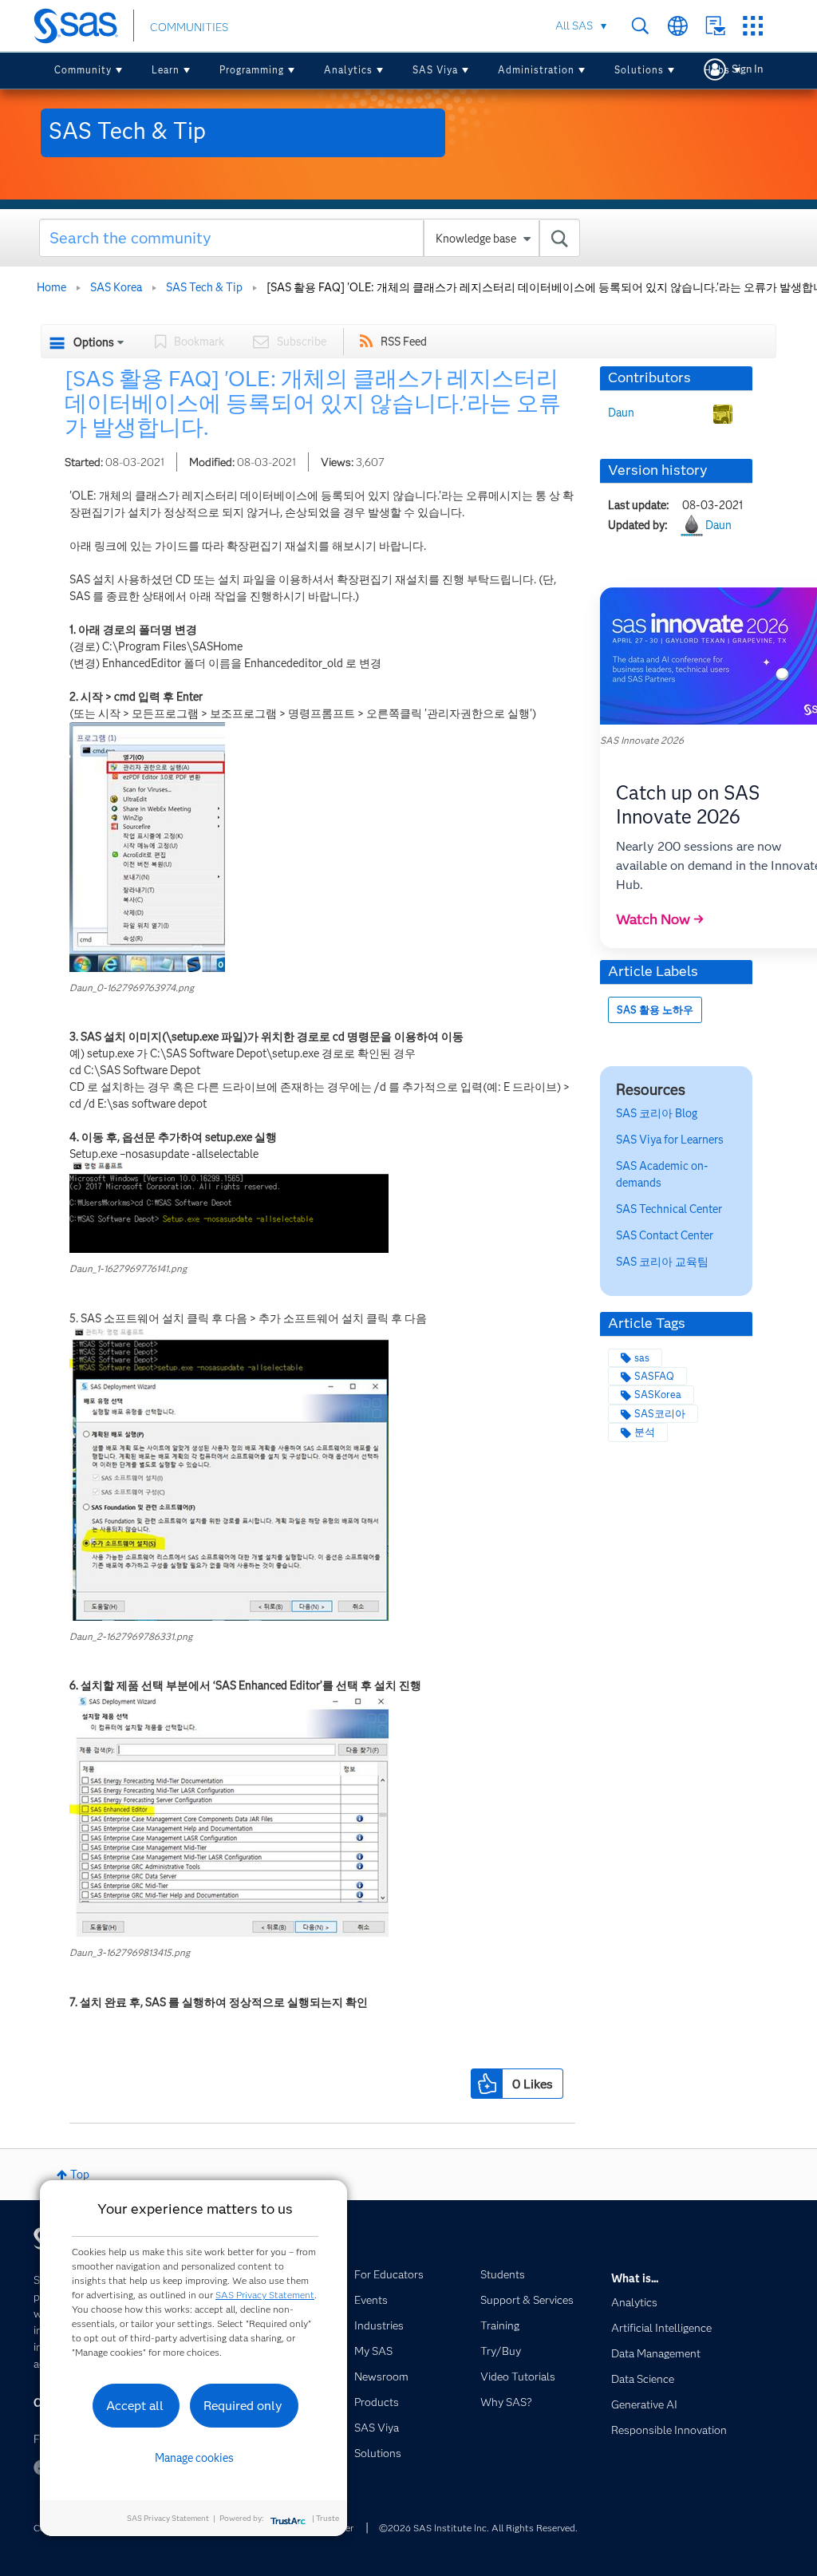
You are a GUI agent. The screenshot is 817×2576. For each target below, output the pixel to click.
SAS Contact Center (665, 1235)
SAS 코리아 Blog (657, 1113)
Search (640, 26)
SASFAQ (654, 1376)
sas (642, 1358)
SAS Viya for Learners (670, 1140)
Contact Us (715, 26)
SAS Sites (753, 26)
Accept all (135, 2406)
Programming (252, 70)
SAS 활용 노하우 (655, 1010)
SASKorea (658, 1395)
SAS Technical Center (669, 1209)
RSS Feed (404, 342)
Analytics (348, 70)
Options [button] (94, 342)
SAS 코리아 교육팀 (662, 1262)
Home (51, 287)
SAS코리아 (660, 1414)
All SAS (574, 26)
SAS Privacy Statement (265, 2295)
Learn (166, 70)
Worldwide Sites (678, 26)
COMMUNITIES (189, 27)
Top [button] (80, 2175)
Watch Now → (660, 919)
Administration (536, 70)
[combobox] (310, 238)
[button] (147, 847)
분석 (645, 1432)
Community (83, 70)
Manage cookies (194, 2458)
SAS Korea (116, 287)
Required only (243, 2406)
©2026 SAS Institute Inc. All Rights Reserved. (478, 2528)
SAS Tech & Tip (204, 287)
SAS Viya (435, 70)
